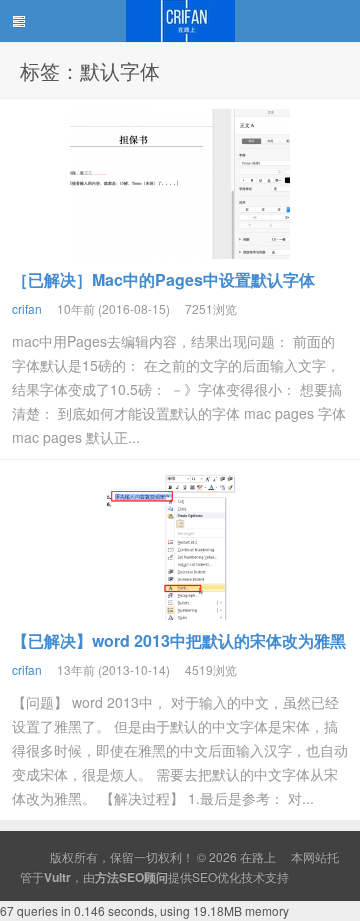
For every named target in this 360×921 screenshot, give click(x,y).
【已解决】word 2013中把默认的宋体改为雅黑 (179, 640)
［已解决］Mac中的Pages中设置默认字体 (163, 279)
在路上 (180, 21)
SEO (204, 876)
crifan (27, 308)
